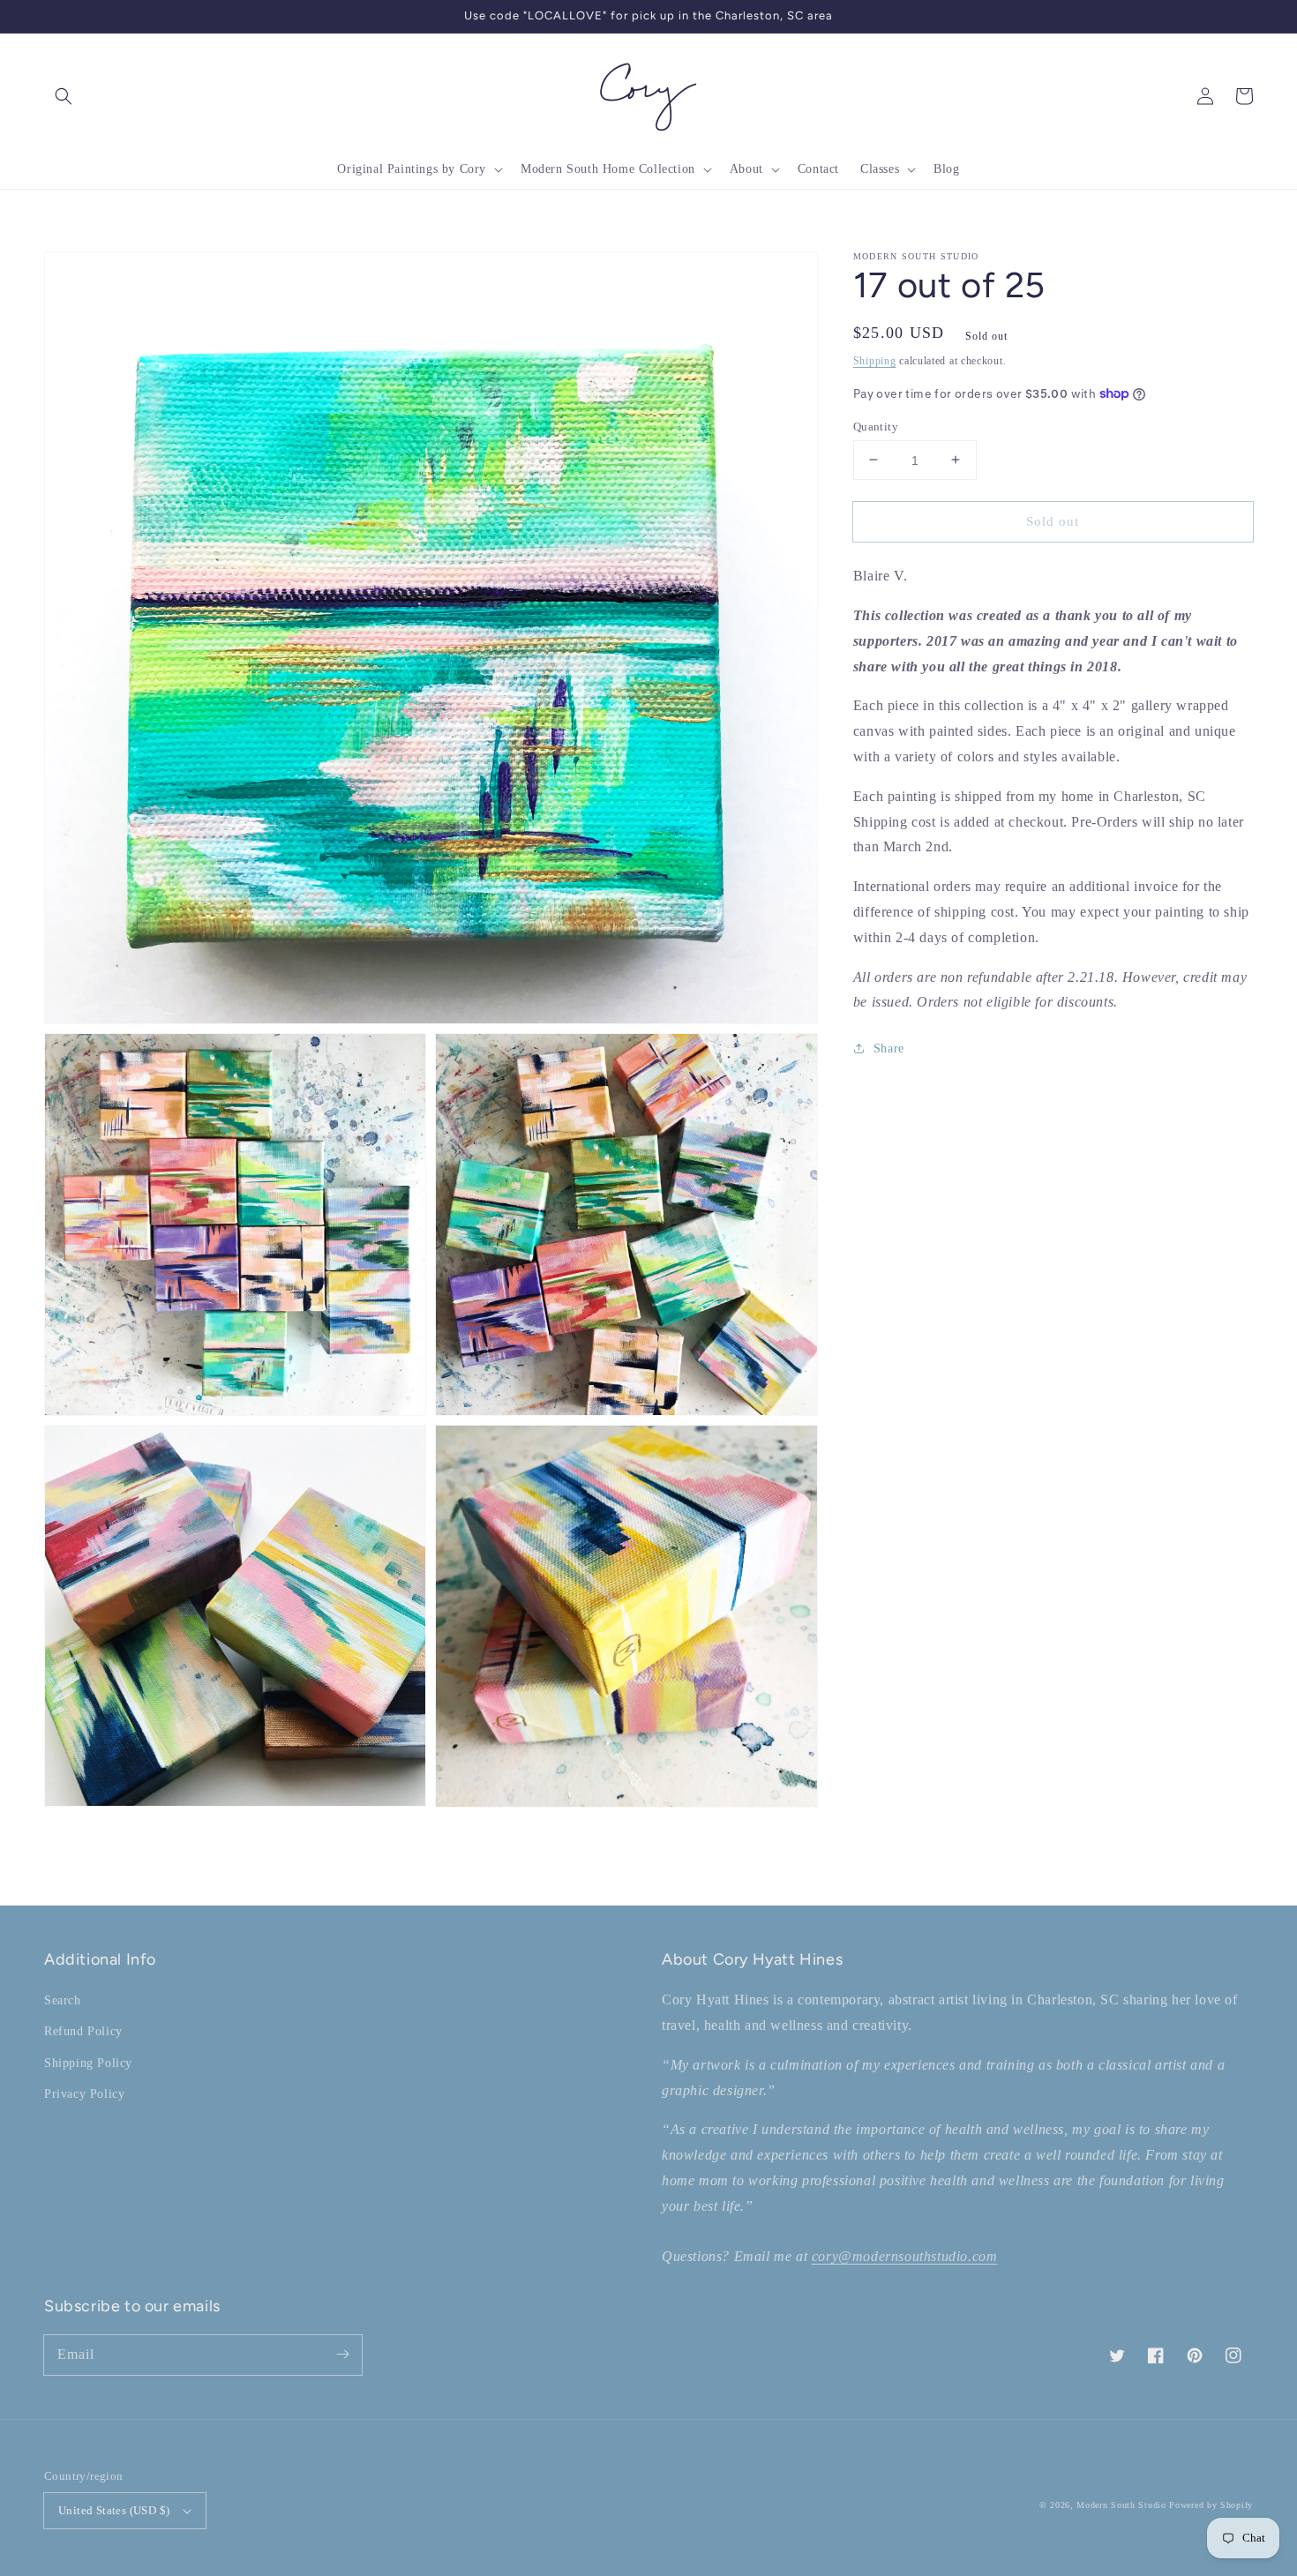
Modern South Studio (1121, 2505)
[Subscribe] (342, 2355)
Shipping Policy (88, 2063)
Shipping (875, 361)
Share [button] (889, 1048)
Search (63, 2000)
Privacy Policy (84, 2094)
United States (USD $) (114, 2510)
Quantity (876, 426)
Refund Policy (83, 2031)
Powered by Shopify (1211, 2505)
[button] (64, 96)
